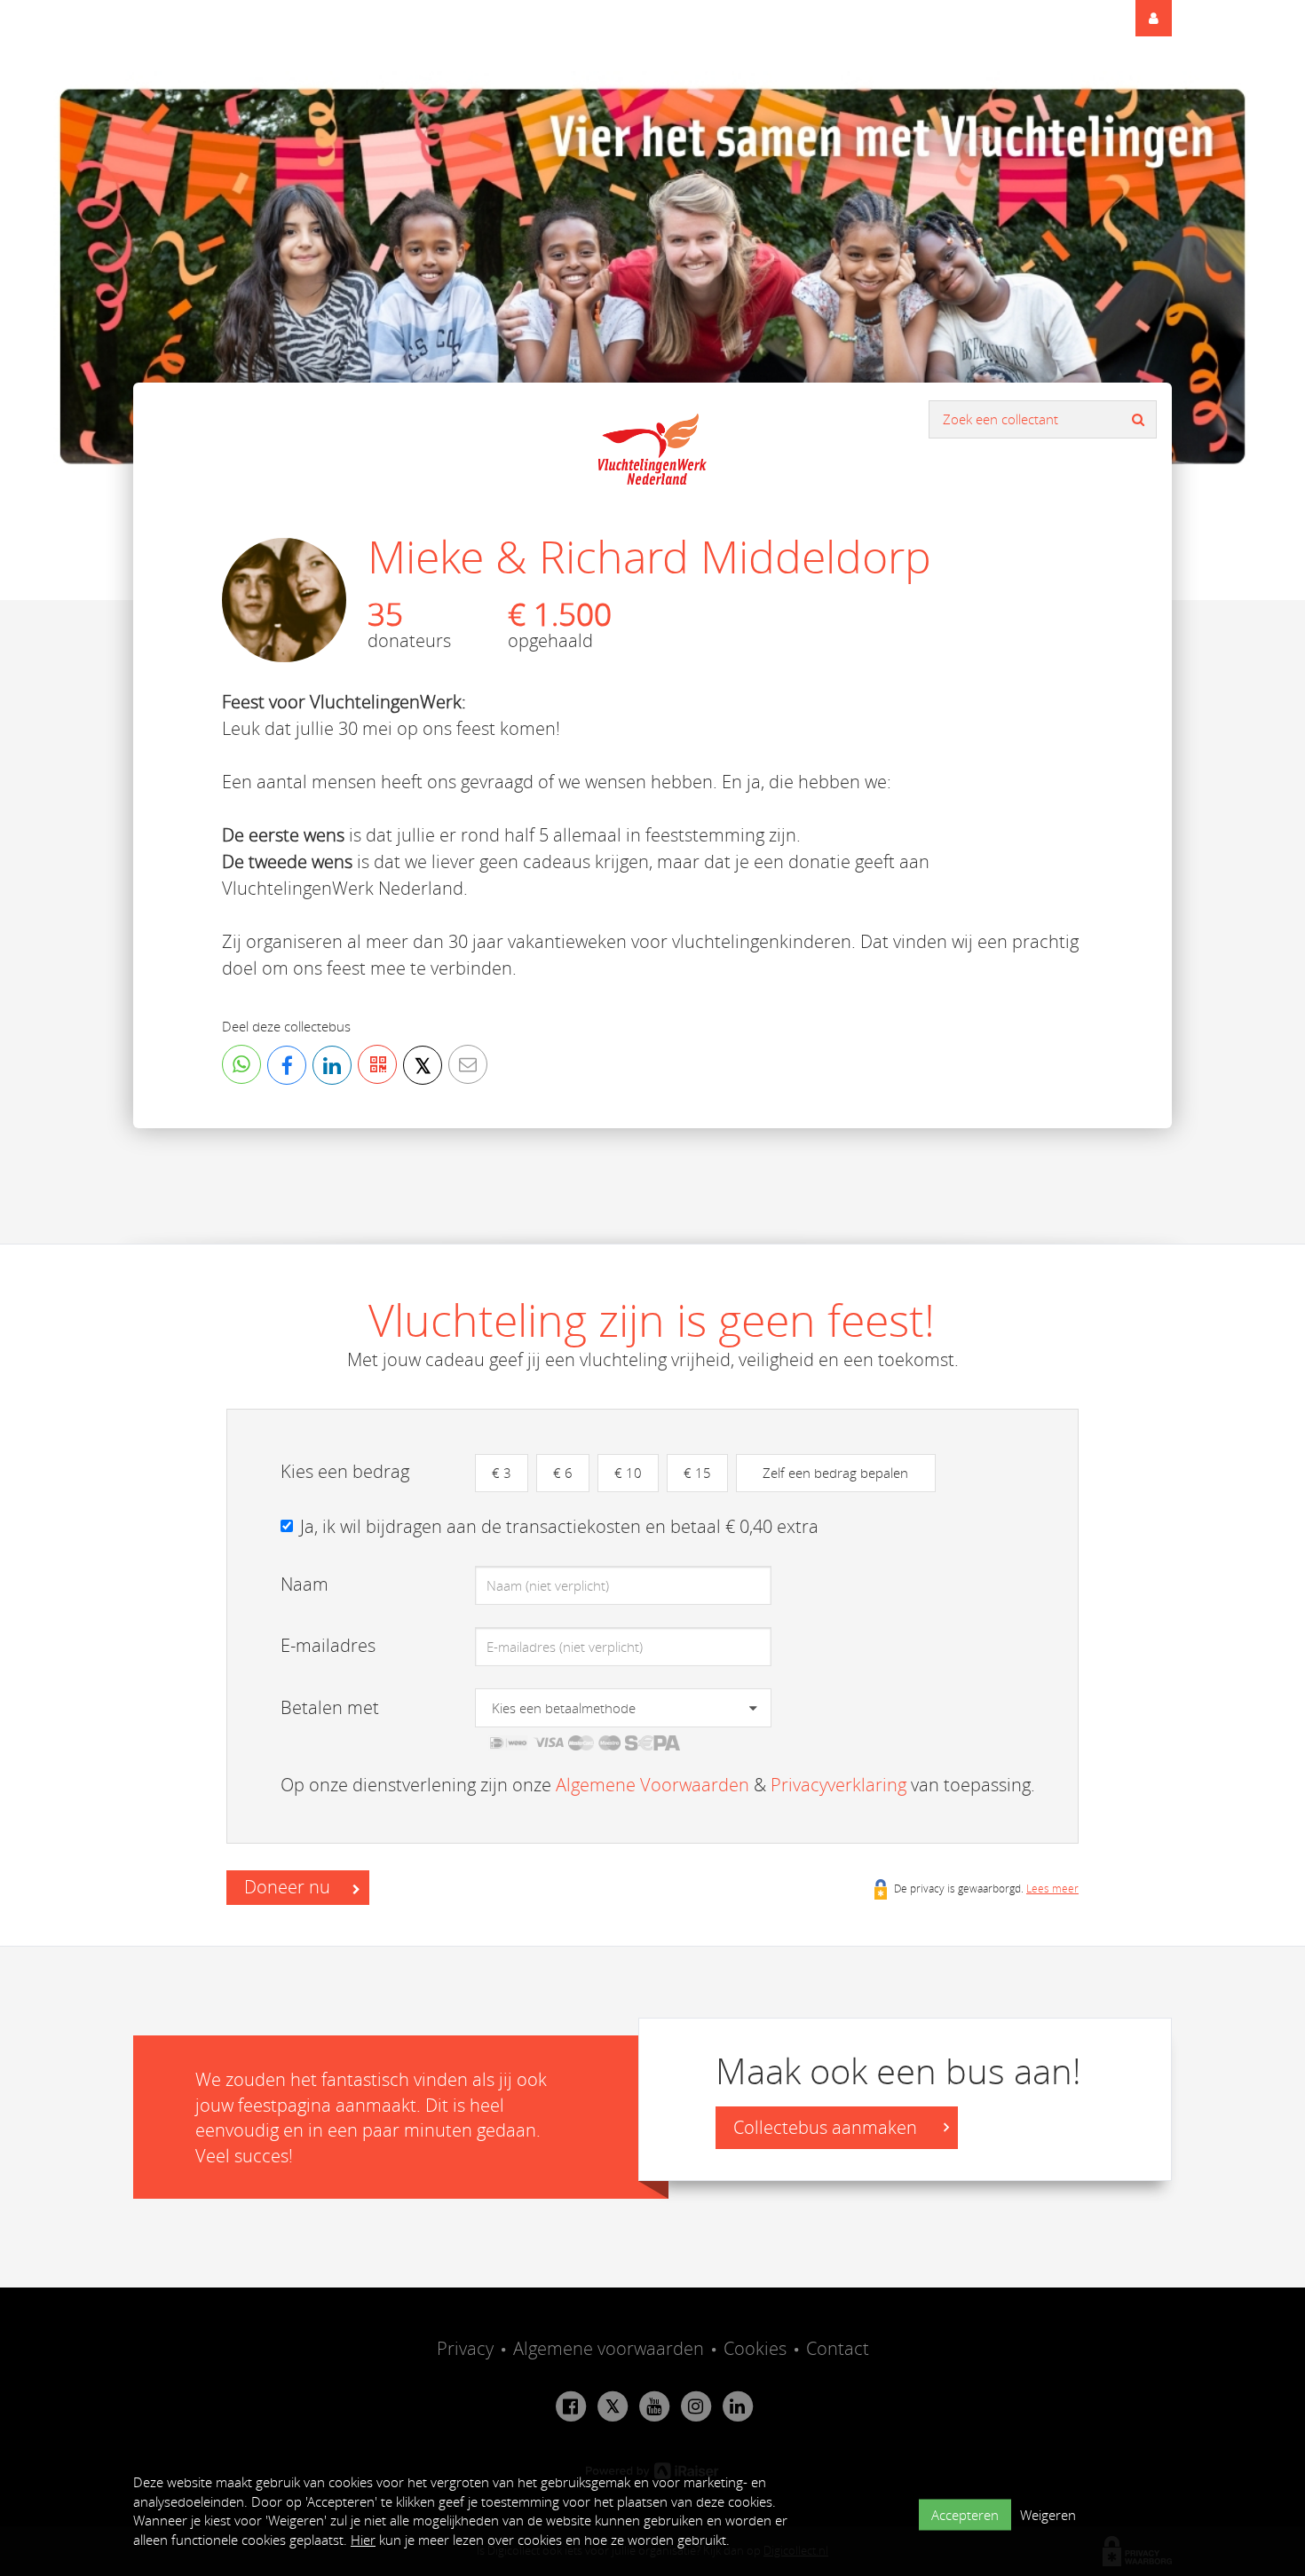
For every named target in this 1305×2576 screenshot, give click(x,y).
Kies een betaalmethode (564, 1708)
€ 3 (502, 1473)
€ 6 (563, 1473)
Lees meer (1052, 1888)
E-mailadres (328, 1645)
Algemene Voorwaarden (652, 1785)
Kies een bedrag (345, 1471)
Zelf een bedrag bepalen (835, 1473)
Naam (304, 1584)
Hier (363, 2540)
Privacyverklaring (838, 1785)
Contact (838, 2348)
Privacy (465, 2348)
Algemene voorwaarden (609, 2348)
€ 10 (628, 1473)
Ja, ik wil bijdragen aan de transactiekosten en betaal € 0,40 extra (559, 1526)
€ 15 (697, 1473)
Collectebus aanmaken (827, 2127)
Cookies (755, 2348)
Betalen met (330, 1707)
